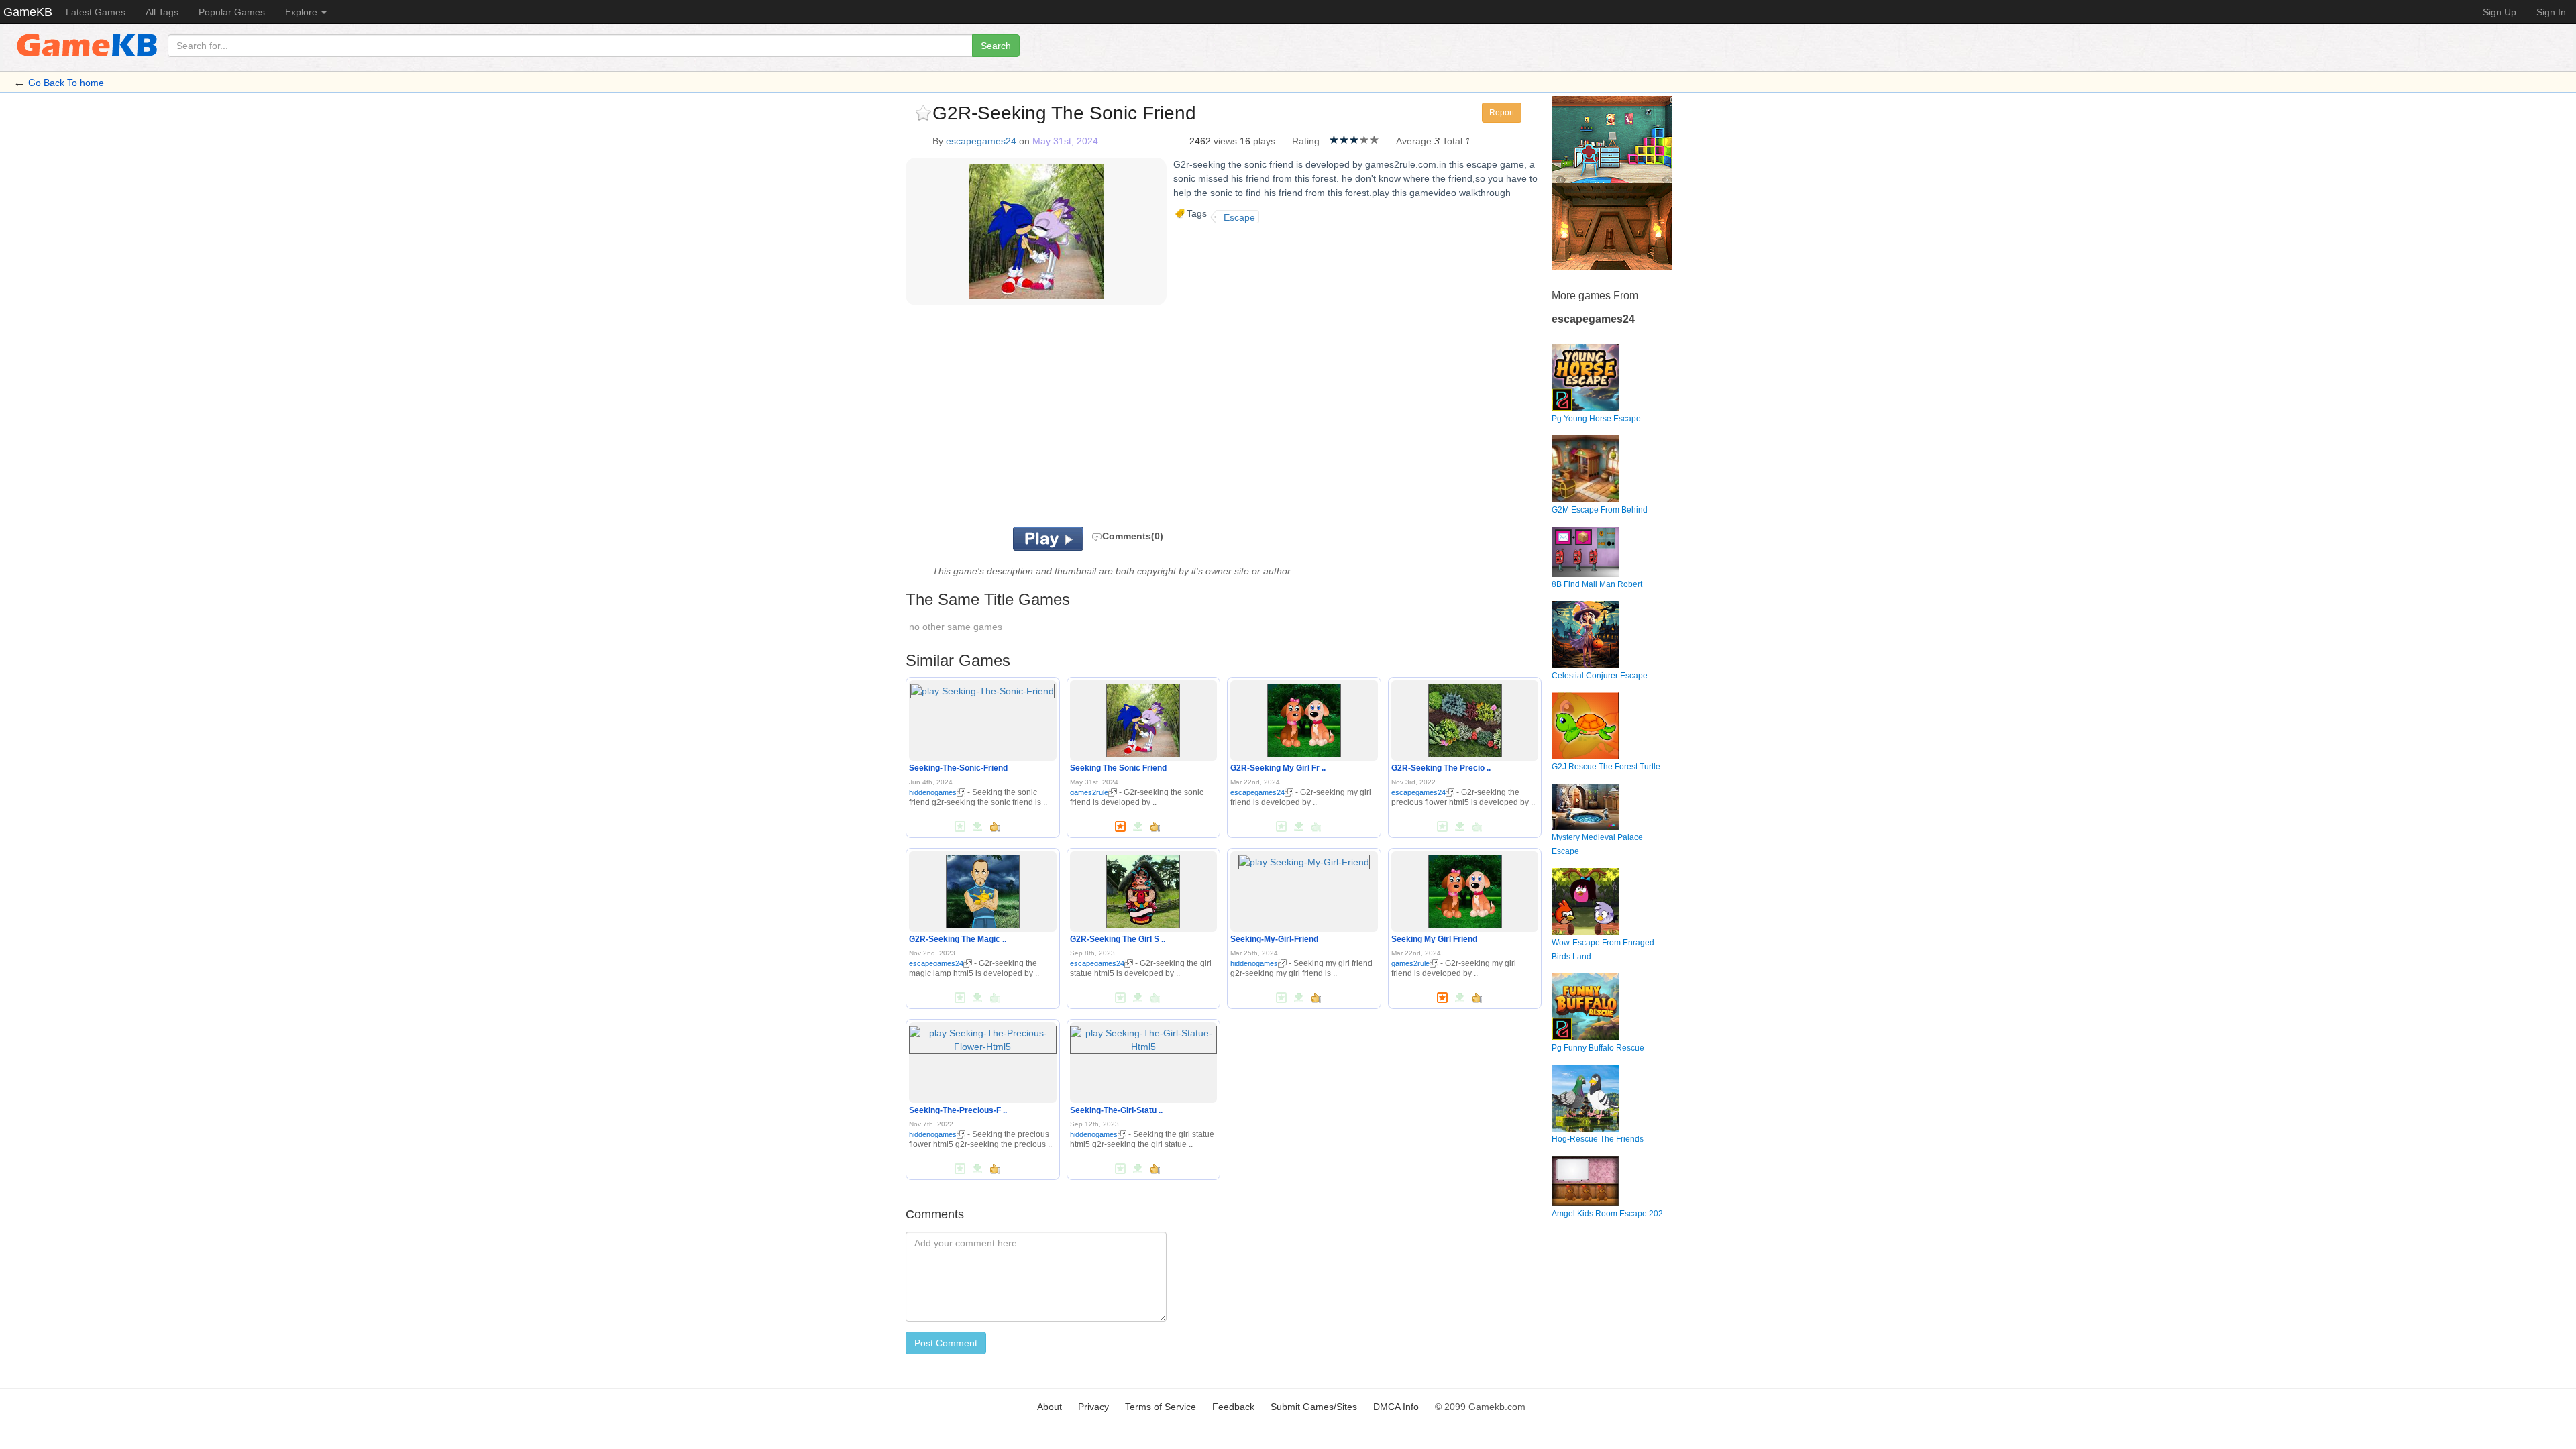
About (1050, 1407)
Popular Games (232, 12)
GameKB (28, 12)
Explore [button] (303, 12)
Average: (1415, 141)
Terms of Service (1161, 1407)
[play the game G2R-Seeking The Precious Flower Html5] (1465, 718)
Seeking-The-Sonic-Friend (958, 768)
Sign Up (2500, 12)
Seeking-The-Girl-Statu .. (1116, 1110)
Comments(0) (1133, 536)
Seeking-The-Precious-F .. (958, 1110)
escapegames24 (981, 141)
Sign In (2551, 12)
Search (996, 46)
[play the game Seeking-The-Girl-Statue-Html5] (1144, 1037)
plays (1264, 141)
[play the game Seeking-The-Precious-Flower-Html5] (983, 1037)
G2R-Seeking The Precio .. (1441, 768)
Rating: (1307, 141)
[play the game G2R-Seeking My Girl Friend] (1304, 718)
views (1225, 141)
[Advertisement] (1072, 419)
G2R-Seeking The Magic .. (958, 939)
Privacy (1093, 1407)
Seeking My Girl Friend (1434, 939)
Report (1502, 113)
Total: (1454, 141)
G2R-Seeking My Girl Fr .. (1278, 768)
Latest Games (96, 12)
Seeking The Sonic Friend (1118, 768)
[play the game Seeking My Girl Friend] (1465, 889)
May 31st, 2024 (1065, 141)
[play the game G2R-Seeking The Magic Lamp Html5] (983, 889)
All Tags (162, 12)
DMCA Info (1396, 1407)
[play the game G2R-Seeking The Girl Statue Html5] (1143, 889)
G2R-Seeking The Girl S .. (1118, 939)
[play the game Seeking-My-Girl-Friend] (1304, 859)
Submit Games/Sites (1314, 1407)
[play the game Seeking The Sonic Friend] (1143, 718)
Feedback (1233, 1407)
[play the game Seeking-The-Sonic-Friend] (982, 688)
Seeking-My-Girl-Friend (1274, 939)
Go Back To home (66, 83)
